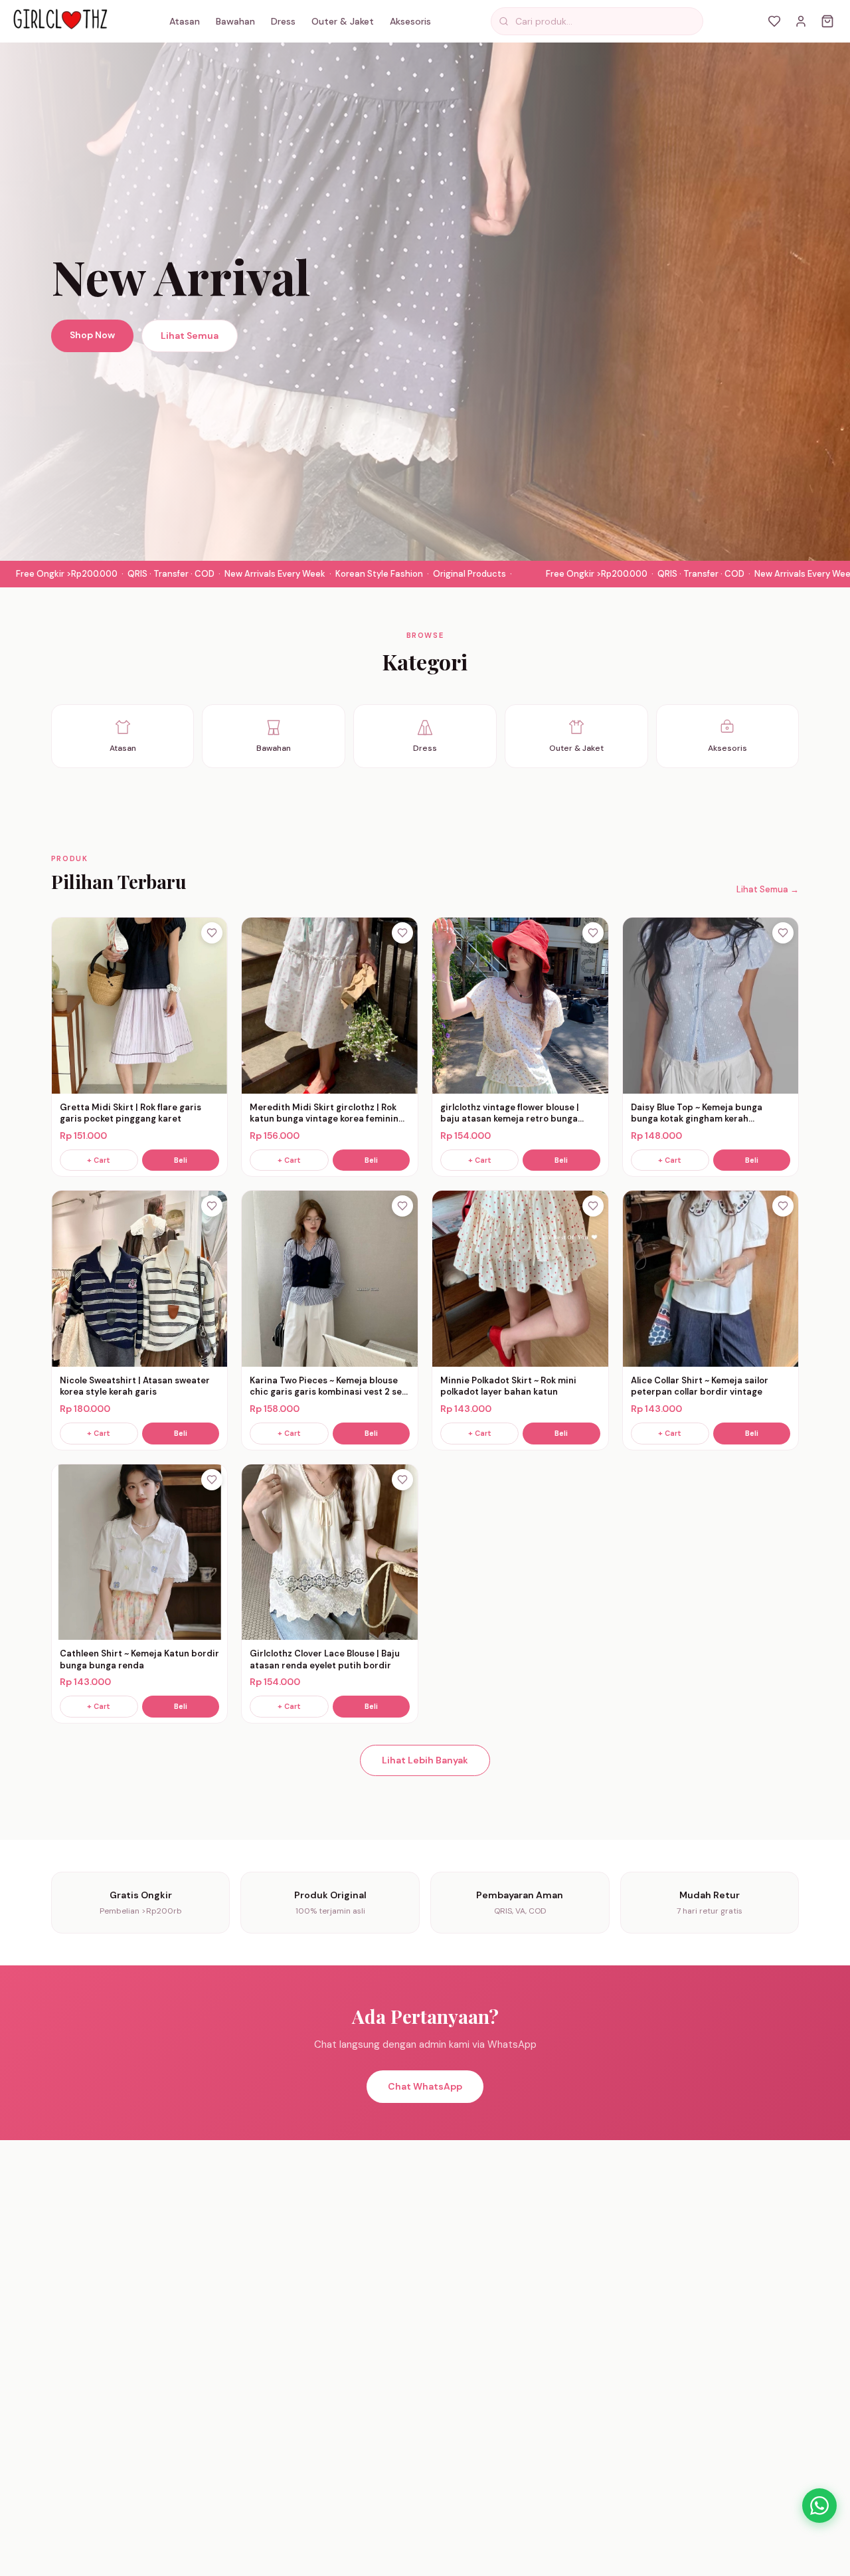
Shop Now (92, 335)
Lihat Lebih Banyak (425, 1760)
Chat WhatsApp (425, 2086)
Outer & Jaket (343, 21)
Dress (283, 21)
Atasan (185, 21)
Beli (181, 1160)
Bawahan (235, 21)
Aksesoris (410, 21)
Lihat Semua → (768, 889)
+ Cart (99, 1160)
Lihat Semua (190, 336)
